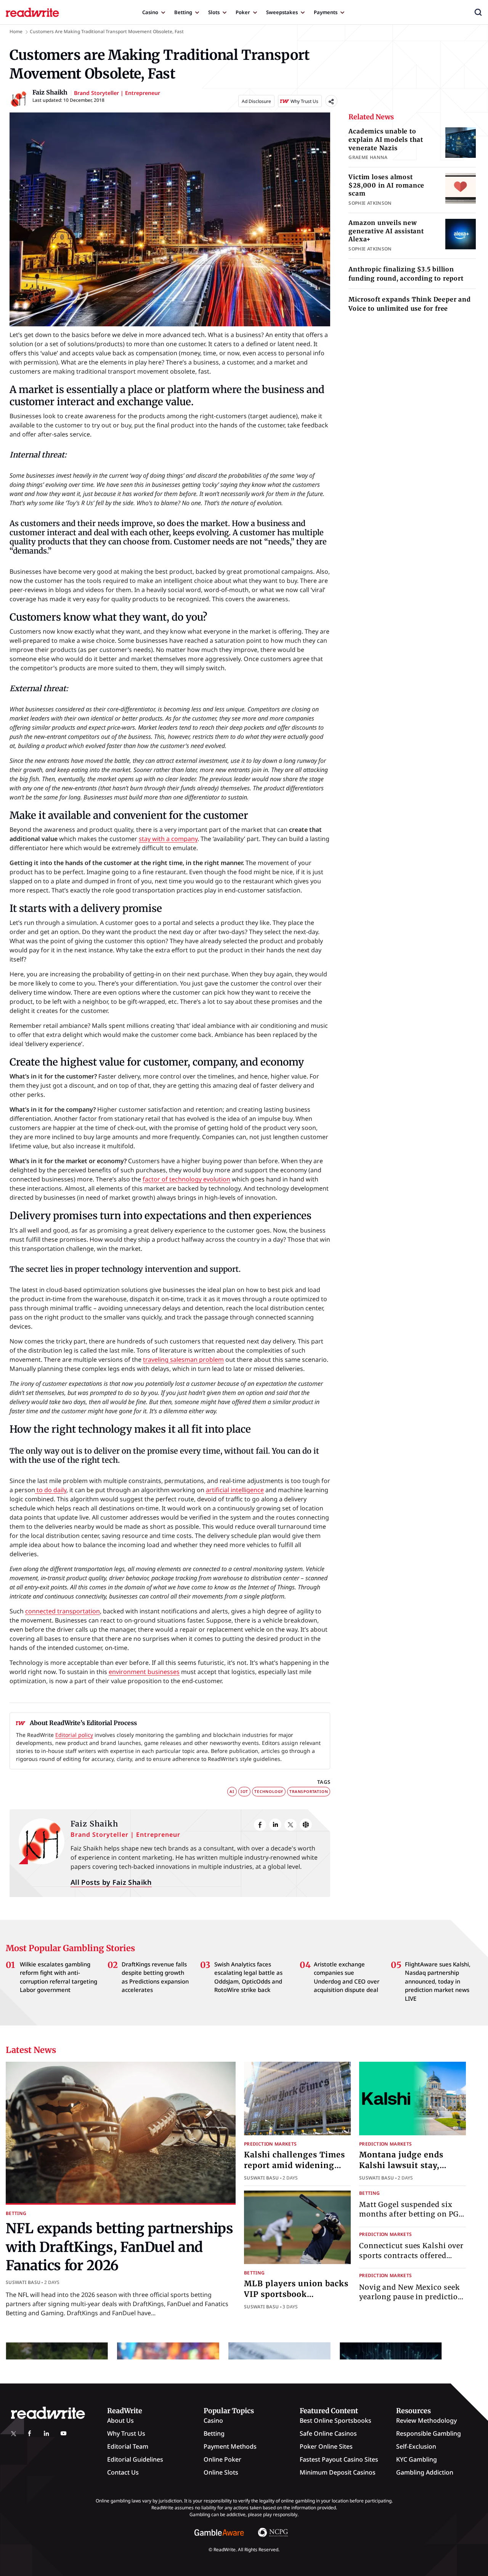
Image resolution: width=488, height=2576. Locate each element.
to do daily (51, 1490)
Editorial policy (74, 1735)
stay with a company (168, 839)
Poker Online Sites (326, 2446)
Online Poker (222, 2459)
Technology (269, 1791)
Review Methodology (426, 2420)
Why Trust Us (126, 2433)
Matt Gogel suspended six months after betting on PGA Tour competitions (412, 2214)
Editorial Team (128, 2446)
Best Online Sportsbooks (335, 2420)
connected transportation (63, 1611)
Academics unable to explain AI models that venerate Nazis (386, 139)
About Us (120, 2420)
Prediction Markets (270, 2144)
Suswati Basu (23, 2282)
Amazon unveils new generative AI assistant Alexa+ (386, 231)
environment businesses (144, 1672)
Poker (243, 12)
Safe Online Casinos (328, 2433)
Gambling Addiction (425, 2472)
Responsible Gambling (429, 2433)
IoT (244, 1791)
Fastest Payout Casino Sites (339, 2459)
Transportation (309, 1791)
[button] (478, 12)
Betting (183, 12)
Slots (214, 12)
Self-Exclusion (416, 2446)
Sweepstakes (282, 12)
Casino (150, 12)
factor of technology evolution (186, 1179)
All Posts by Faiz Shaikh (111, 1882)
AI (232, 1791)
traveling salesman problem (183, 1359)
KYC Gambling (417, 2459)
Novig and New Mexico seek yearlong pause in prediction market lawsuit (411, 2296)
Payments (326, 12)
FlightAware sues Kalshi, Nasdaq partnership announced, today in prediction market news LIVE (438, 1981)
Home (16, 31)
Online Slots (221, 2472)
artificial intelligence (235, 1490)
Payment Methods (230, 2446)
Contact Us (123, 2472)
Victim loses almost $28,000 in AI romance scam (386, 185)
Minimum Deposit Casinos (338, 2472)
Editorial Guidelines (135, 2459)
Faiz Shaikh (94, 1824)
